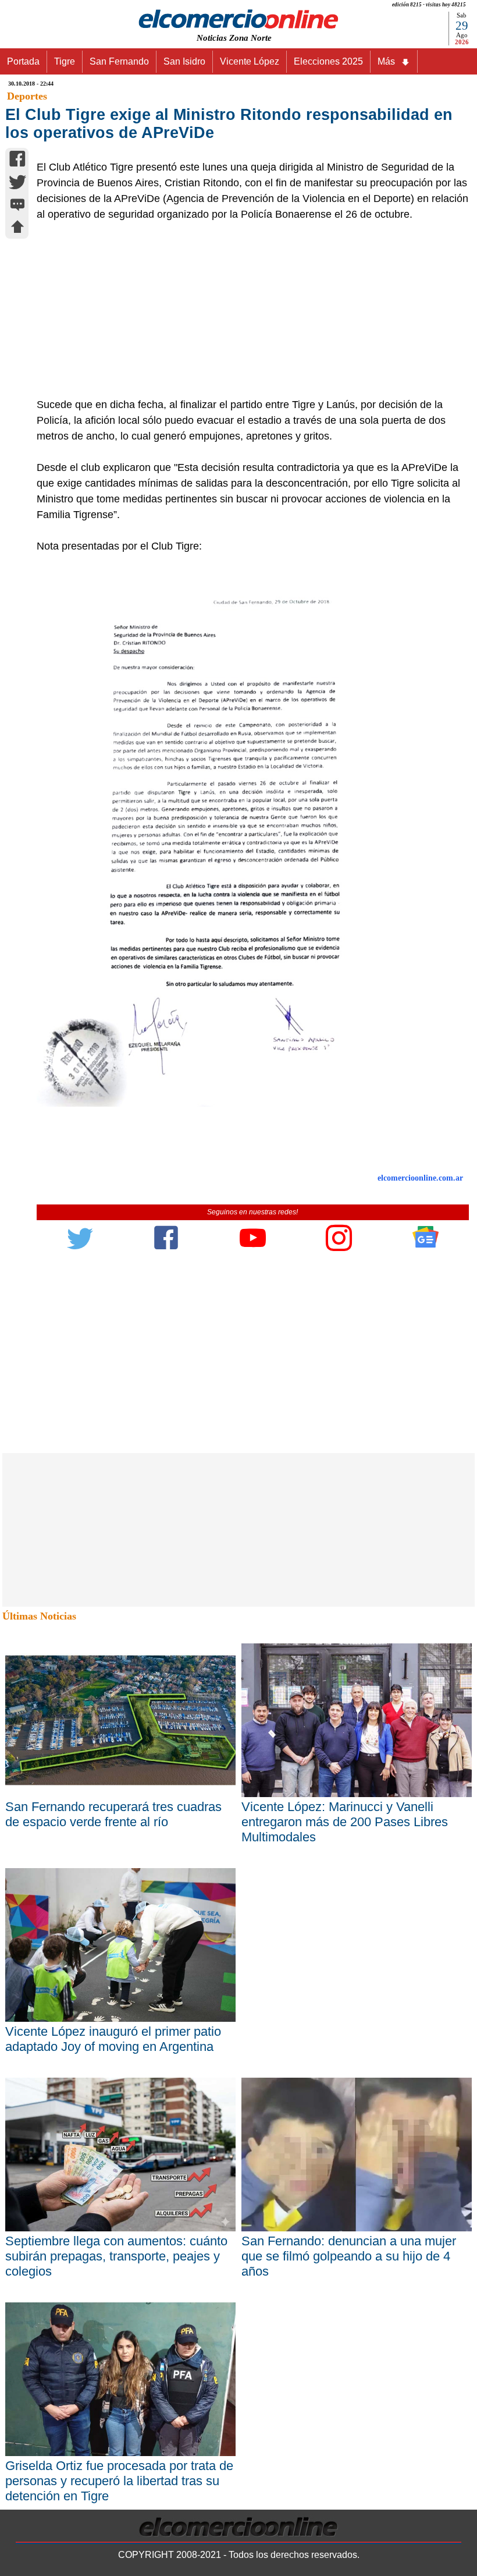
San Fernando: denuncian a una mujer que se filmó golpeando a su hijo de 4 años (349, 2256)
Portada (23, 61)
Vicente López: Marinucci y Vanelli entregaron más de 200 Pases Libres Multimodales (345, 1822)
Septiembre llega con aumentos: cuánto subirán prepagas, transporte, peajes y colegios (116, 2256)
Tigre (65, 61)
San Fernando (119, 61)
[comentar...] (17, 206)
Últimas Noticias (39, 1616)
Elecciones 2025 (328, 61)
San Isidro (184, 61)
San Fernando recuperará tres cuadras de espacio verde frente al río (113, 1814)
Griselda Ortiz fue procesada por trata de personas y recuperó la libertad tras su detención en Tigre (119, 2481)
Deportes (27, 96)
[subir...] (17, 228)
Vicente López (250, 61)
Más (386, 61)
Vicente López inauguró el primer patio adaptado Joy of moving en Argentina (113, 2039)
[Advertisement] (246, 310)
